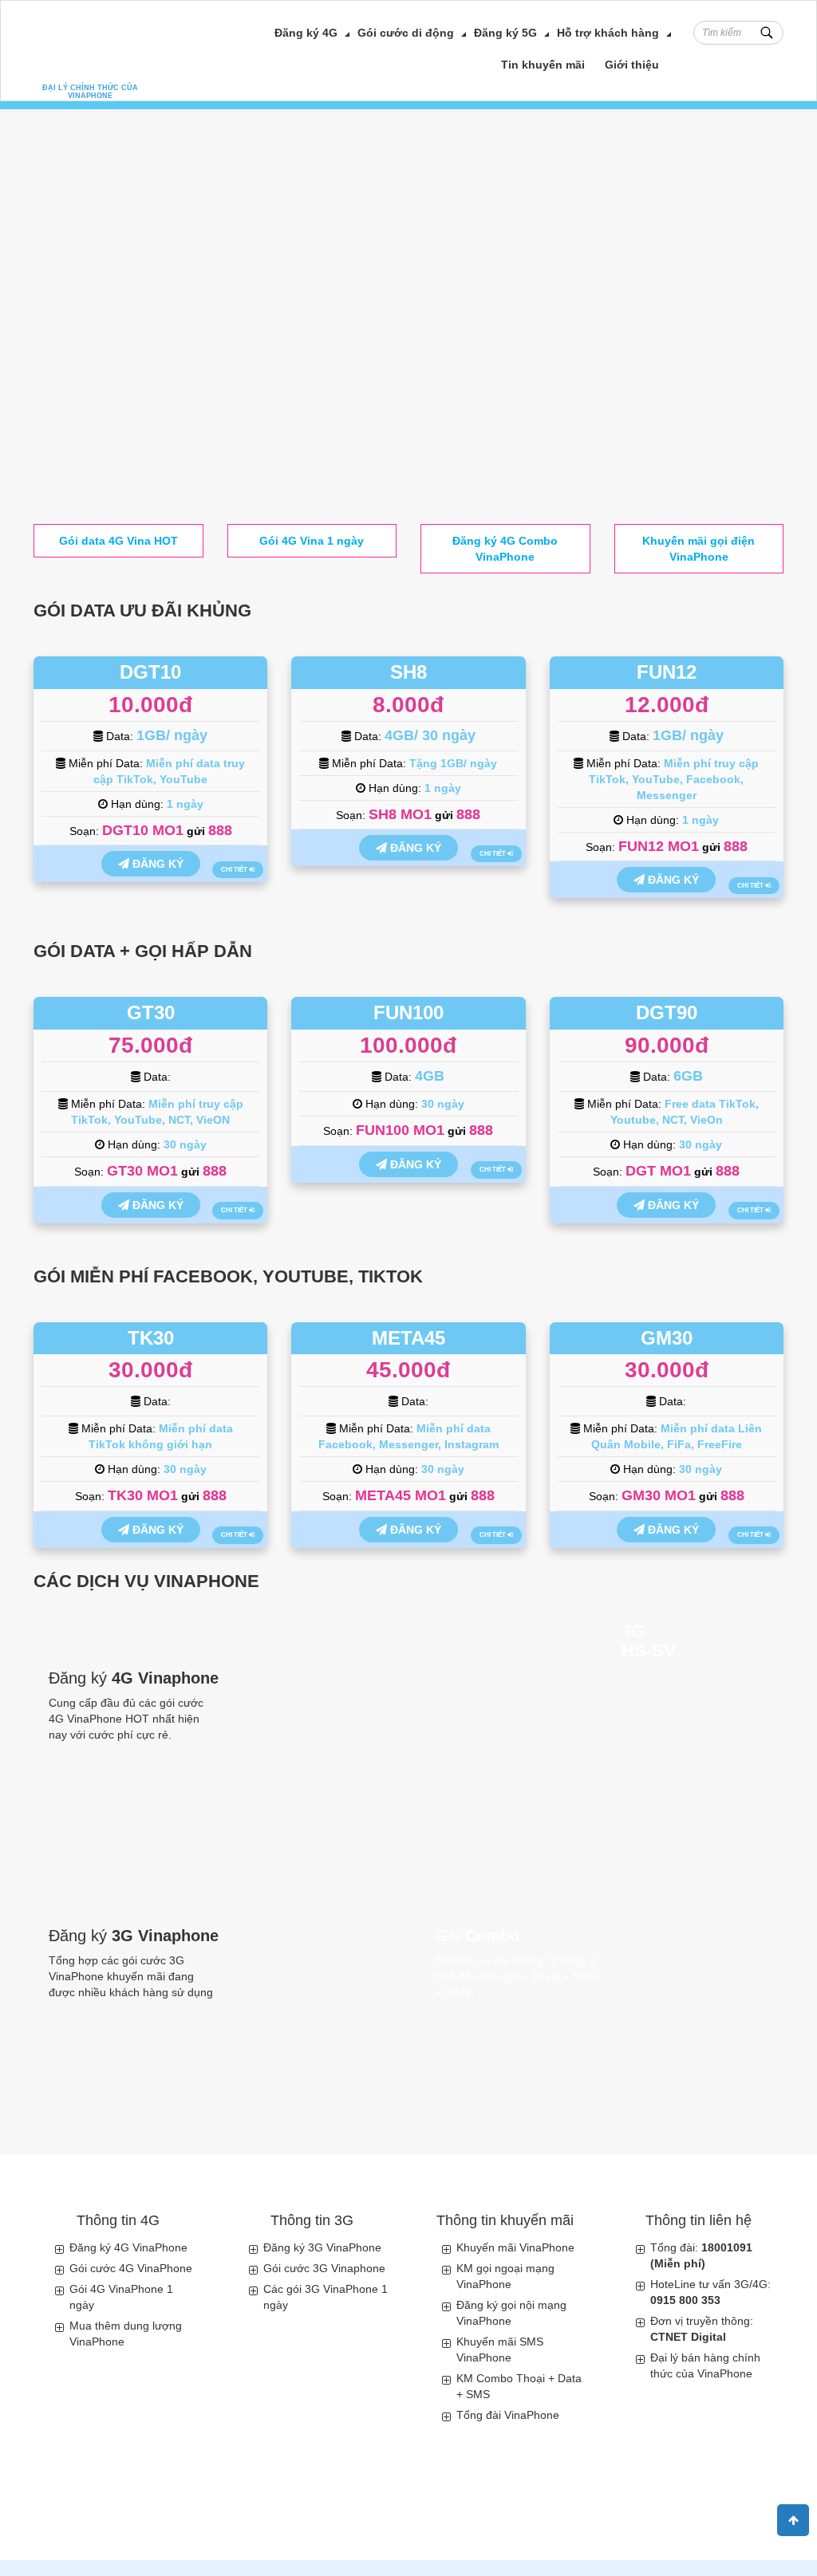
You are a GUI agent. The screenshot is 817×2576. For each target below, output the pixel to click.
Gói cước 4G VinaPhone (131, 2268)
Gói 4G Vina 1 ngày (312, 541)
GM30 (667, 1338)
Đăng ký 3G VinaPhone (322, 2247)
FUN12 (667, 672)
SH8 (408, 672)
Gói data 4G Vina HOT (118, 541)
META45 (408, 1338)
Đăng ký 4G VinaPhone (128, 2247)
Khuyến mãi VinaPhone (515, 2247)
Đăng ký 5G (505, 33)
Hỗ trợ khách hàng (608, 33)
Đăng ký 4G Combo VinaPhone (505, 549)
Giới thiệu (632, 65)
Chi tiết (235, 870)
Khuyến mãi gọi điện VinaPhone (699, 549)
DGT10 (150, 672)
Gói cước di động (406, 33)
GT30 (151, 1012)
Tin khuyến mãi (543, 65)
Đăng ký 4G (306, 33)
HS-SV (649, 1651)
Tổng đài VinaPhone (508, 2415)
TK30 (151, 1338)
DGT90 (667, 1012)
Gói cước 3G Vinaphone (324, 2268)
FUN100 (408, 1012)
